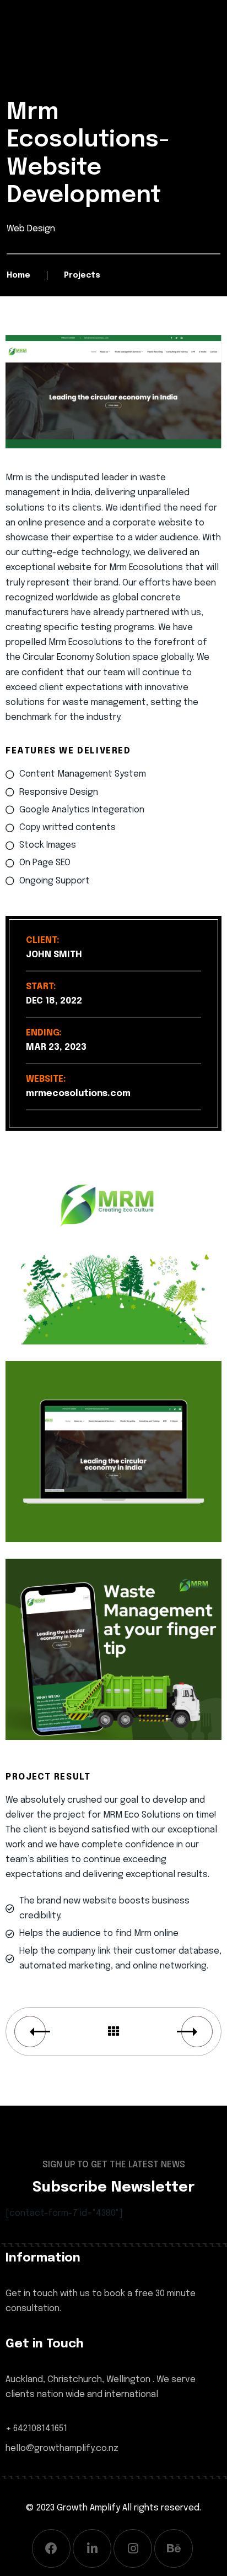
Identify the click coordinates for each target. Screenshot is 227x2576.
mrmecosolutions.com (78, 1094)
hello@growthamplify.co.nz (62, 2448)
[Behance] (174, 2548)
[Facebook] (51, 2548)
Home (18, 275)
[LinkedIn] (92, 2548)
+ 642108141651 (36, 2429)
